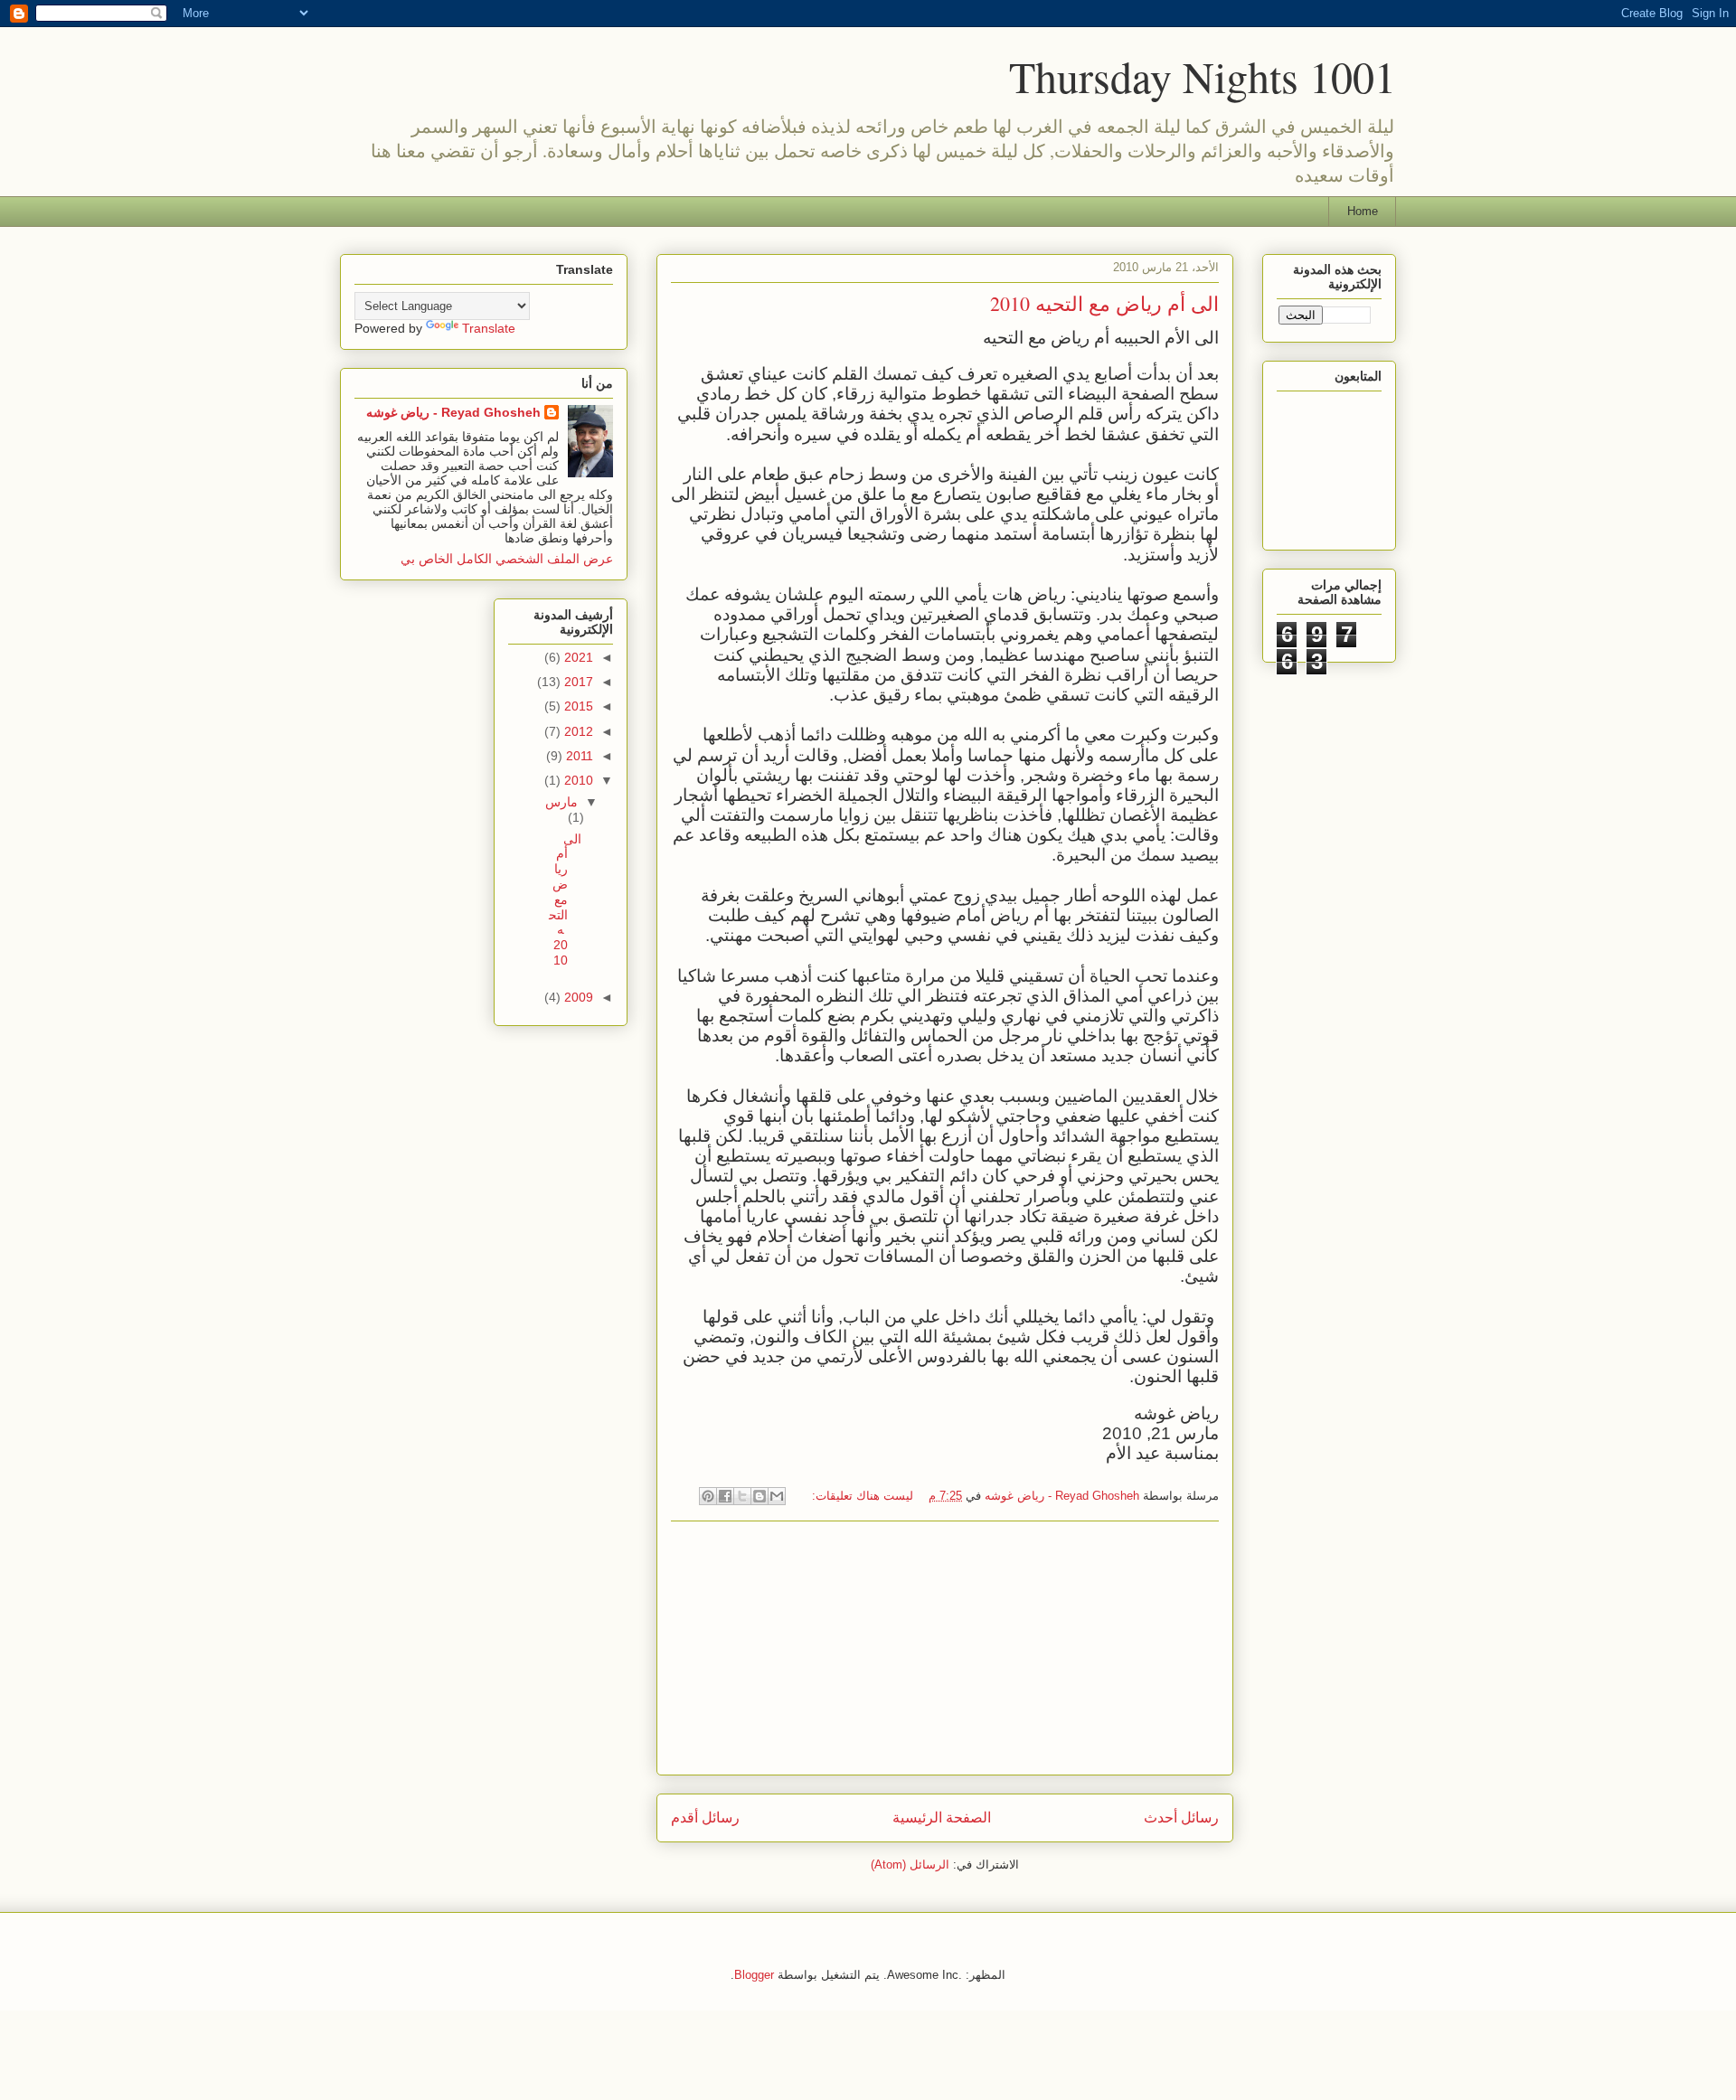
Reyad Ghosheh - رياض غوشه (453, 412)
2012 (577, 731)
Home (1363, 211)
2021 (577, 657)
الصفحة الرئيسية (942, 1817)
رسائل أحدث (1181, 1817)
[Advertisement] (945, 1648)
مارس (561, 802)
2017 (577, 682)
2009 (577, 997)
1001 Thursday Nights (1203, 76)
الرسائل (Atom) (910, 1865)
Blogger (754, 1975)
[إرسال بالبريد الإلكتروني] (777, 1496)
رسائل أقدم (705, 1817)
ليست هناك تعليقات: (861, 1496)
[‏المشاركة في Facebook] (725, 1496)
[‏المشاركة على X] (742, 1496)
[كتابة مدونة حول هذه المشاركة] (759, 1496)
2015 (577, 706)
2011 (578, 756)
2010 (577, 780)
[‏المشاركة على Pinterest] (708, 1496)
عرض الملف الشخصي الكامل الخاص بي (507, 559)
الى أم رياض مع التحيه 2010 (1104, 303)
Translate (489, 328)
